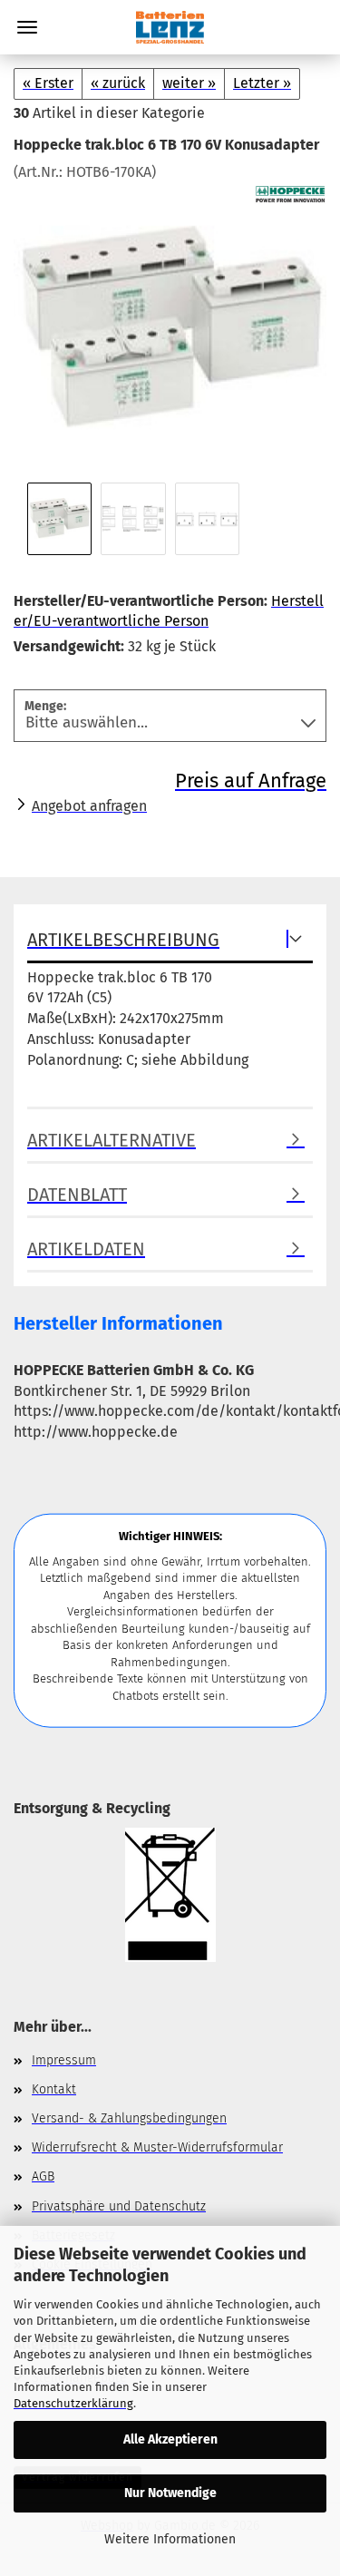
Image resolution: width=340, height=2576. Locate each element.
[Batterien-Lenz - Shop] (170, 27)
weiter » (189, 83)
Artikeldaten (86, 1249)
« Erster (48, 83)
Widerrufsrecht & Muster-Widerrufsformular (157, 2147)
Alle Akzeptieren (170, 2439)
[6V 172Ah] (170, 318)
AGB (43, 2176)
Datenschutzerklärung (73, 2403)
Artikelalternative (112, 1140)
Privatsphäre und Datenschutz (119, 2206)
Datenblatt (77, 1195)
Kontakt (54, 2089)
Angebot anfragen (89, 806)
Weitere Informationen (170, 2539)
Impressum (64, 2060)
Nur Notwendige (170, 2493)
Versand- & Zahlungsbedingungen (129, 2118)
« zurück (118, 83)
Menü (27, 27)
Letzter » (262, 83)
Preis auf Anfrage (251, 781)
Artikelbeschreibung (123, 940)
